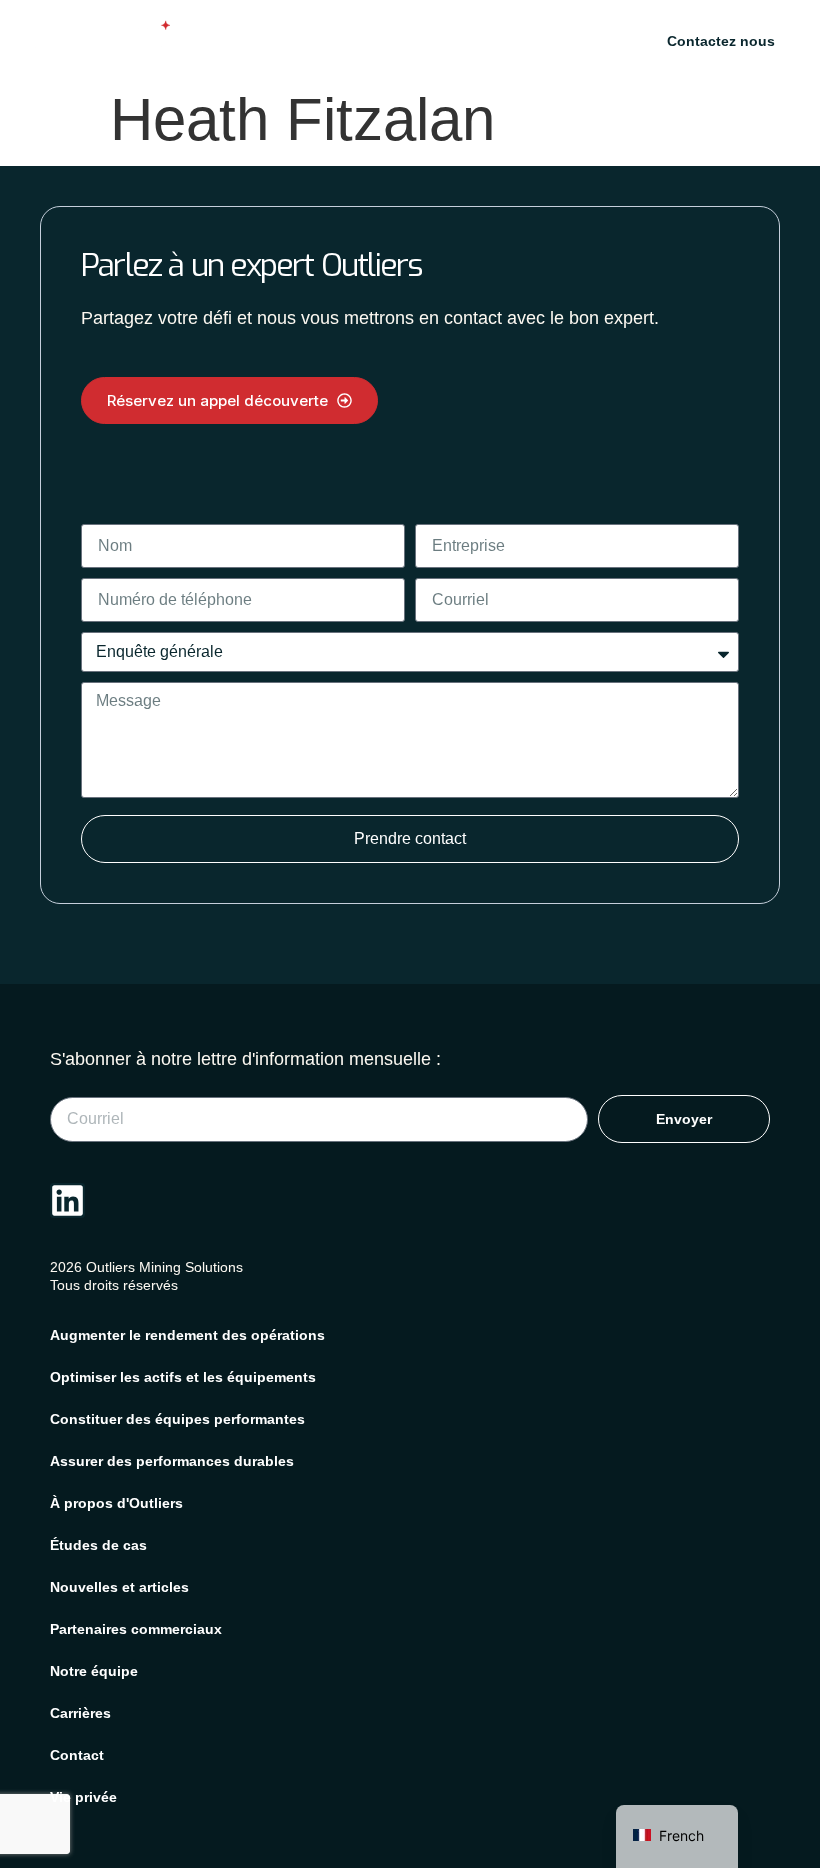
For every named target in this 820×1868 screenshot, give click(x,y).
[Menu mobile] (589, 40)
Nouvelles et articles (119, 1587)
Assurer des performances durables (172, 1461)
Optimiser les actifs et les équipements (183, 1377)
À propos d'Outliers (116, 1503)
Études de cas (98, 1545)
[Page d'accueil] (95, 37)
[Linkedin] (67, 1200)
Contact (77, 1755)
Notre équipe (94, 1671)
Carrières (80, 1713)
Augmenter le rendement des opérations (187, 1335)
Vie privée (83, 1797)
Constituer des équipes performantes (177, 1419)
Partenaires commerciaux (136, 1629)
